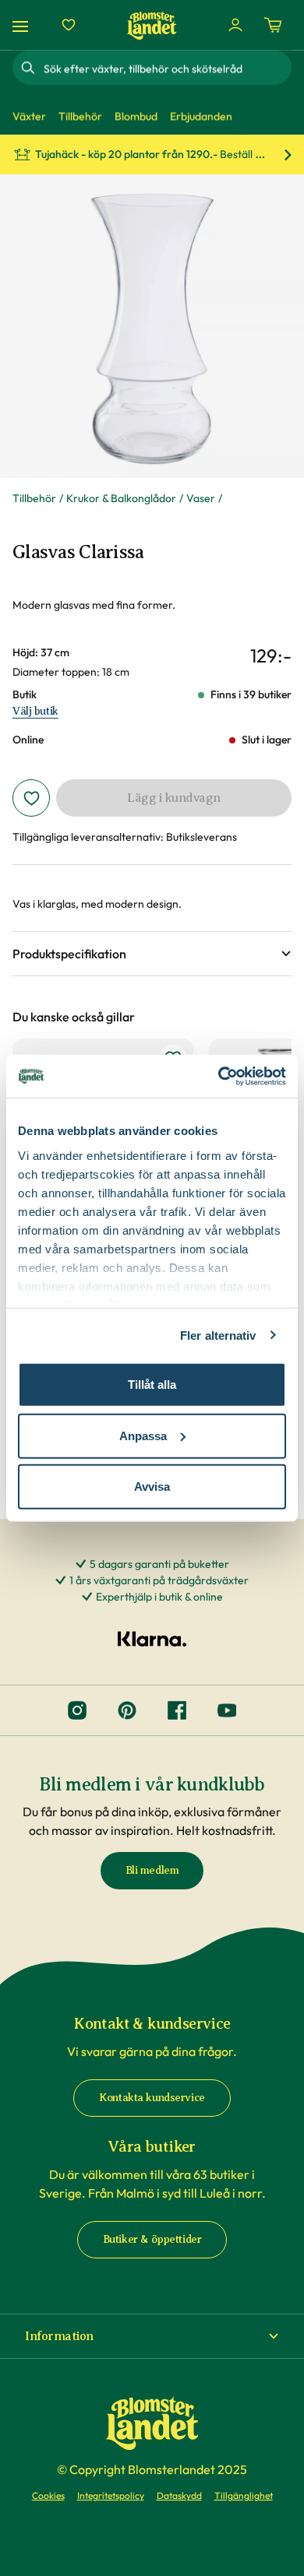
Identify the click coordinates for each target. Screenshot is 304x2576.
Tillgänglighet (244, 2495)
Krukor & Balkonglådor (121, 498)
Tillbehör (34, 498)
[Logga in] (235, 25)
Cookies (48, 2495)
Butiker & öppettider (152, 2239)
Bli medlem (152, 1870)
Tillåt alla (152, 1385)
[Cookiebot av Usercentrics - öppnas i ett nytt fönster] (219, 1076)
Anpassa (143, 1435)
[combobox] (166, 68)
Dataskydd (179, 2495)
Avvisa (152, 1487)
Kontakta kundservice (152, 2098)
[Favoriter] (69, 25)
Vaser (201, 498)
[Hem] (152, 25)
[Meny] (23, 25)
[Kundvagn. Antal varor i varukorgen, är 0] (273, 25)
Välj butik (35, 711)
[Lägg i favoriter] (31, 798)
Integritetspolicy (111, 2495)
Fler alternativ (218, 1335)
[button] (152, 954)
